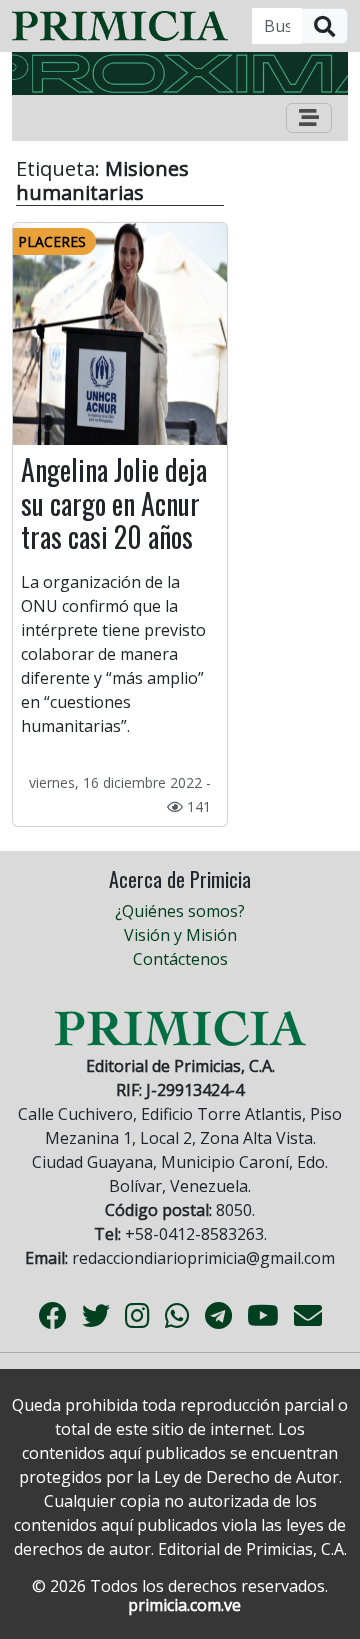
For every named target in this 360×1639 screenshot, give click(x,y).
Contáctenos (180, 959)
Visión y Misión (180, 935)
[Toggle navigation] (309, 118)
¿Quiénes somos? (180, 911)
